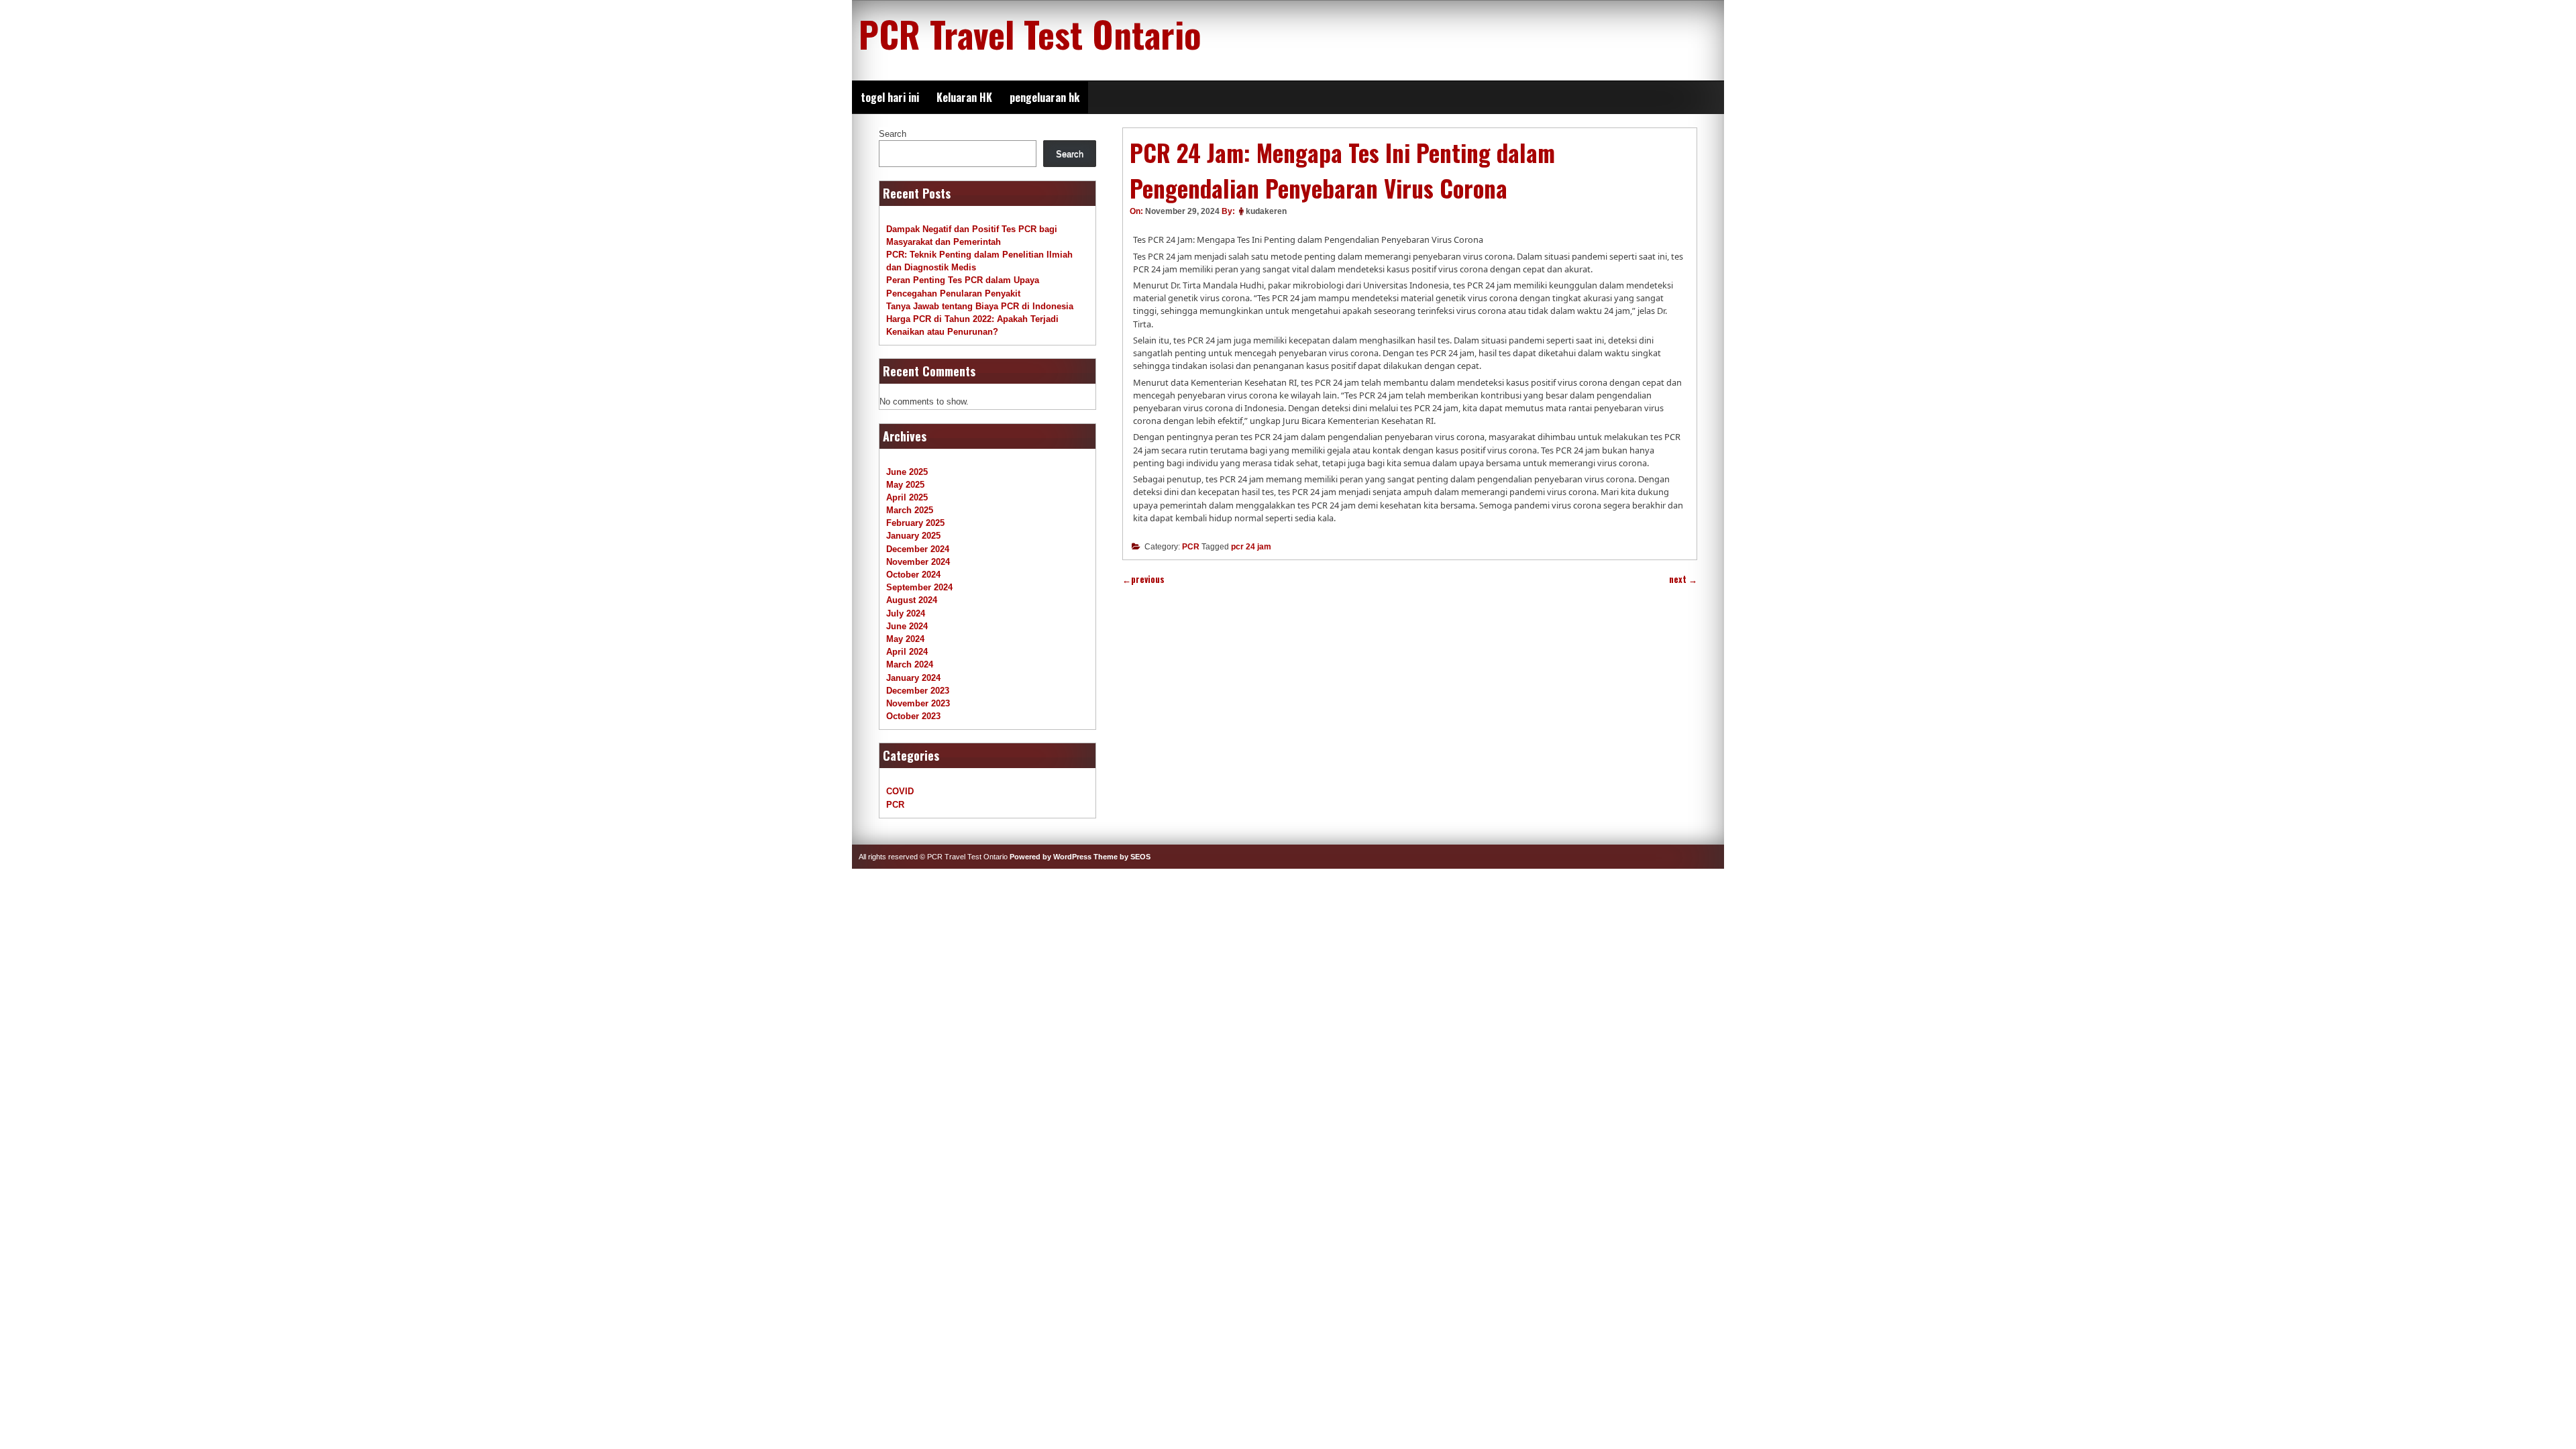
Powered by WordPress (1051, 857)
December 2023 (918, 691)
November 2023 (918, 703)
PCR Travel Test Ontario (1030, 34)
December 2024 (918, 549)
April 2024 (907, 652)
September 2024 (919, 587)
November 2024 (918, 562)
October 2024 (913, 575)
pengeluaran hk (1044, 97)
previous (1143, 579)
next (1683, 579)
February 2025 (915, 523)
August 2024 (912, 600)
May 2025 (905, 485)
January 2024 (913, 678)
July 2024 (906, 613)
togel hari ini (890, 97)
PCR (1191, 547)
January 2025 (913, 536)
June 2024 (907, 626)
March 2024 (910, 664)
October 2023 (913, 716)
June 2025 (907, 472)
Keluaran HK (964, 97)
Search (893, 134)
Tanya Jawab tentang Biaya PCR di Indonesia (980, 306)
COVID (900, 791)
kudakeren (1266, 211)
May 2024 (905, 639)
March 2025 (910, 510)
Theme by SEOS (1122, 857)
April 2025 (907, 497)
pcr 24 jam (1251, 547)
